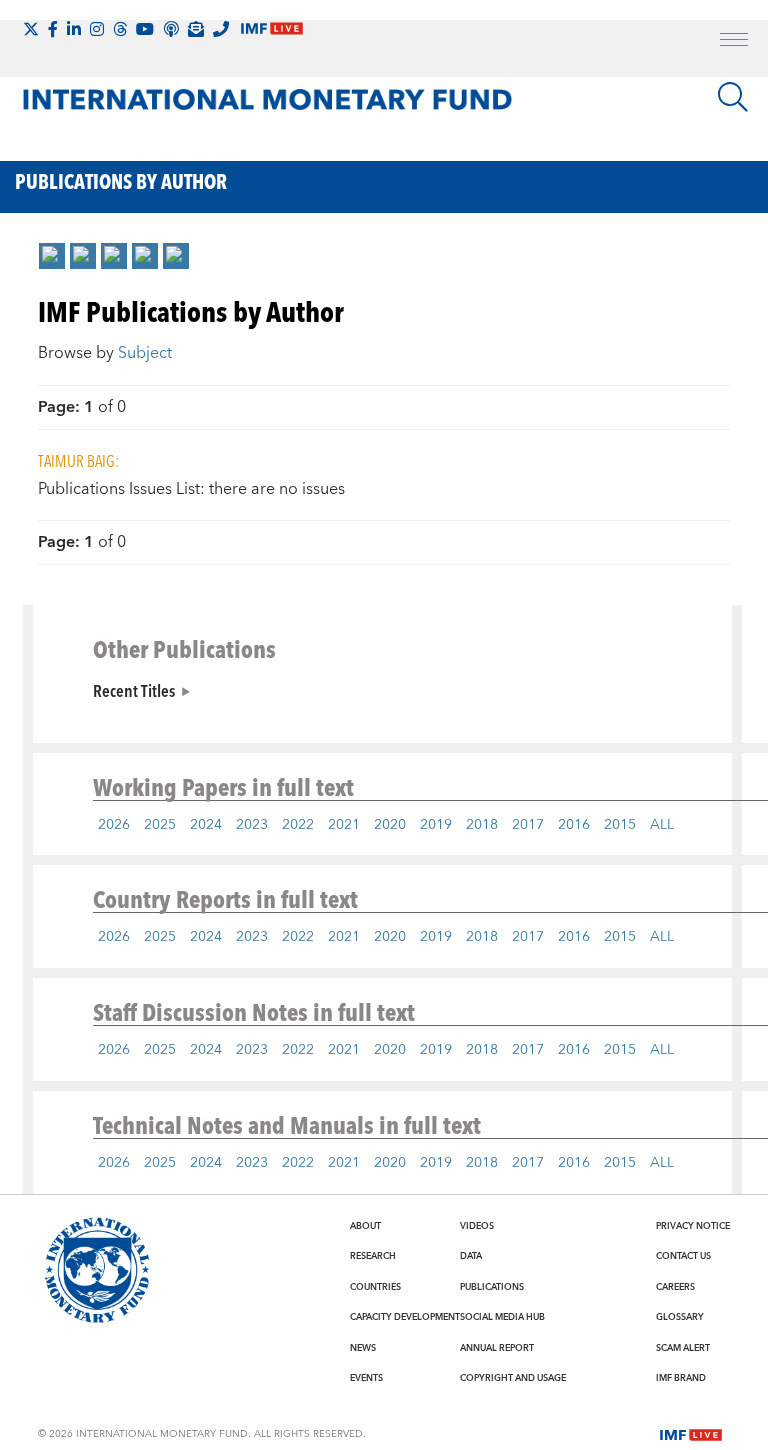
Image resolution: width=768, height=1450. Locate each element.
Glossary (680, 1317)
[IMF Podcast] (171, 29)
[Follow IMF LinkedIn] (74, 29)
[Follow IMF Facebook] (53, 29)
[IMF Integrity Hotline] (221, 29)
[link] (52, 256)
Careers (675, 1287)
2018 (482, 825)
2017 (528, 825)
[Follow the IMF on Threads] (120, 29)
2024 (206, 825)
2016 (574, 825)
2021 (344, 825)
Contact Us (683, 1256)
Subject (145, 353)
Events (366, 1378)
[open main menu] (734, 42)
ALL (662, 825)
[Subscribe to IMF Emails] (196, 29)
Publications (492, 1287)
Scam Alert (683, 1348)
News (363, 1348)
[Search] (733, 97)
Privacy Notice (693, 1226)
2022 (298, 825)
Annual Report (497, 1348)
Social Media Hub (502, 1317)
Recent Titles (134, 690)
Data (471, 1256)
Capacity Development (405, 1317)
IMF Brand (681, 1378)
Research (373, 1256)
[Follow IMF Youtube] (145, 29)
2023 (252, 825)
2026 (114, 825)
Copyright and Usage (513, 1378)
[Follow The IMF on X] (31, 29)
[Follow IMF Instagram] (97, 29)
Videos (477, 1226)
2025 (160, 825)
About (365, 1226)
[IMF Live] (691, 1433)
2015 (620, 825)
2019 (436, 825)
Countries (375, 1287)
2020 (390, 825)
